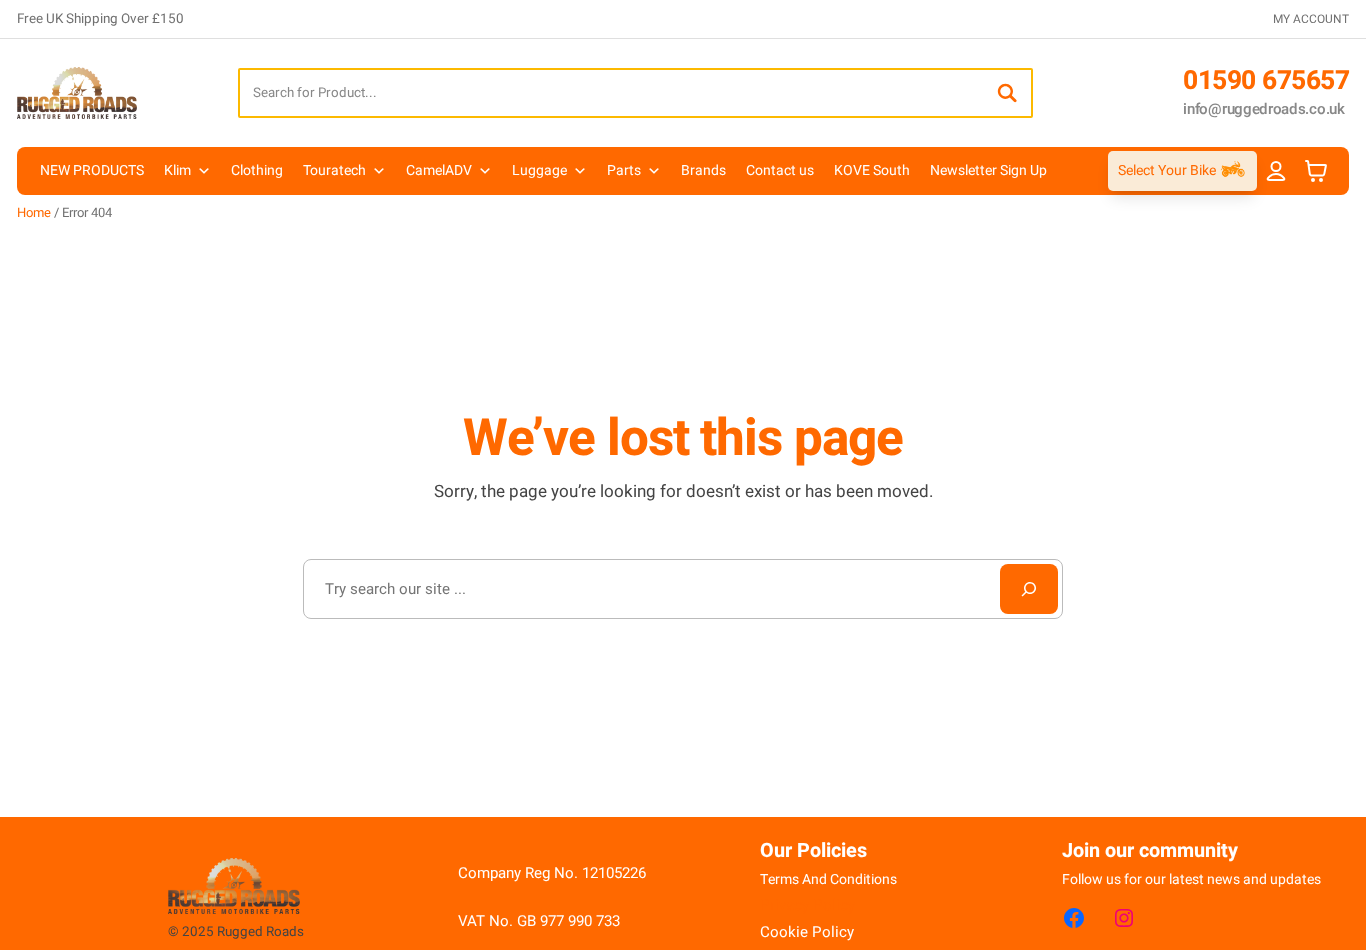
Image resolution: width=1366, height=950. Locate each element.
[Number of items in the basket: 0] (1316, 171)
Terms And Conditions (828, 879)
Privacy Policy (807, 905)
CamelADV (439, 170)
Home (34, 212)
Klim (177, 170)
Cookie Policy (807, 932)
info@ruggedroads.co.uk (1263, 109)
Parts (624, 170)
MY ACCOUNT (1311, 19)
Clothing (257, 170)
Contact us (780, 170)
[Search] (1007, 93)
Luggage (539, 170)
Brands (703, 170)
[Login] (1276, 170)
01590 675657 (1266, 80)
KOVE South (872, 170)
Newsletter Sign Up (988, 170)
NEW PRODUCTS (92, 170)
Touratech (334, 170)
